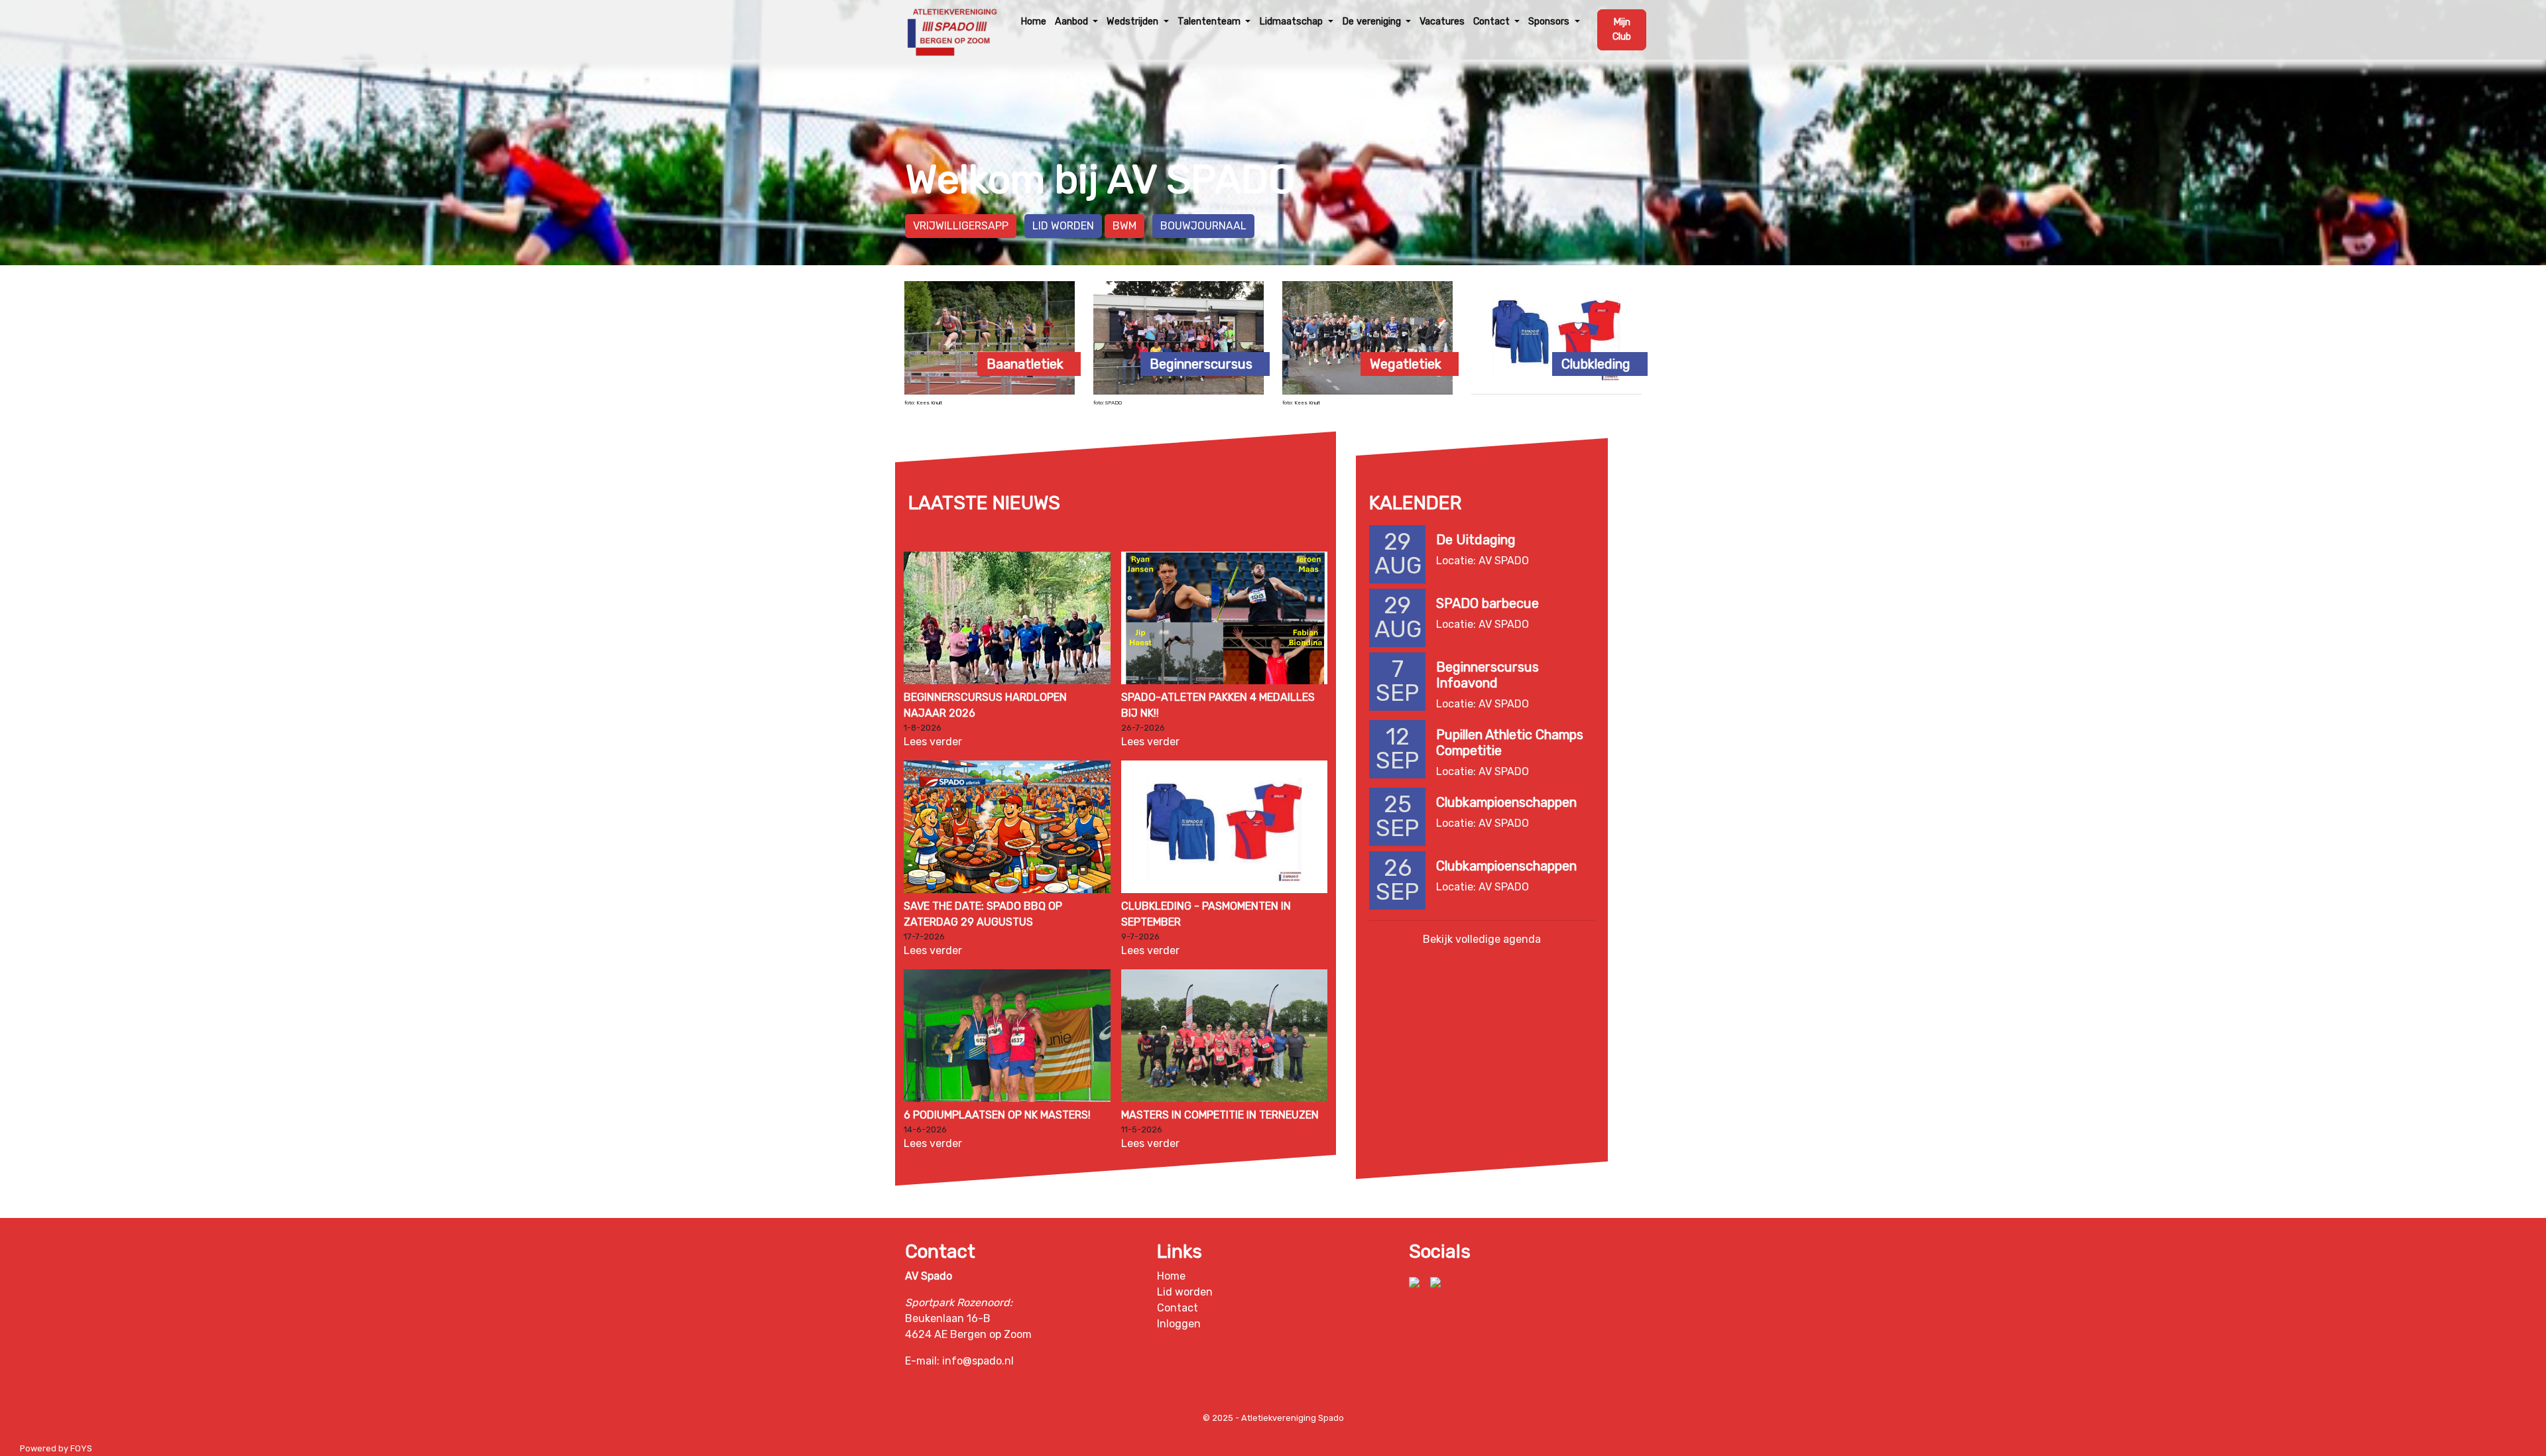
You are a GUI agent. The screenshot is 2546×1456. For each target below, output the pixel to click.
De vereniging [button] (1373, 22)
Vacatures (1442, 22)
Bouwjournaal (1203, 226)
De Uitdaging (1476, 540)
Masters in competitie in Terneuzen (1220, 1115)
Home (1033, 22)
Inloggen (1179, 1324)
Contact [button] (1493, 22)
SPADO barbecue (1487, 603)
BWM (1124, 226)
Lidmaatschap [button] (1292, 22)
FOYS (81, 1448)
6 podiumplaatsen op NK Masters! (997, 1115)
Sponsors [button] (1550, 22)
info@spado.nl (978, 1361)
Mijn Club (1622, 30)
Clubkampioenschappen (1506, 802)
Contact (1178, 1308)
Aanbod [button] (1073, 22)
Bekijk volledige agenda (1482, 939)
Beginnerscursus (1201, 364)
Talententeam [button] (1210, 22)
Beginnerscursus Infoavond (1487, 675)
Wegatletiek (1406, 364)
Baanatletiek (1025, 364)
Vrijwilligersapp (961, 226)
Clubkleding (1596, 364)
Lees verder (933, 742)
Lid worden (1063, 226)
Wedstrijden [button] (1134, 22)
